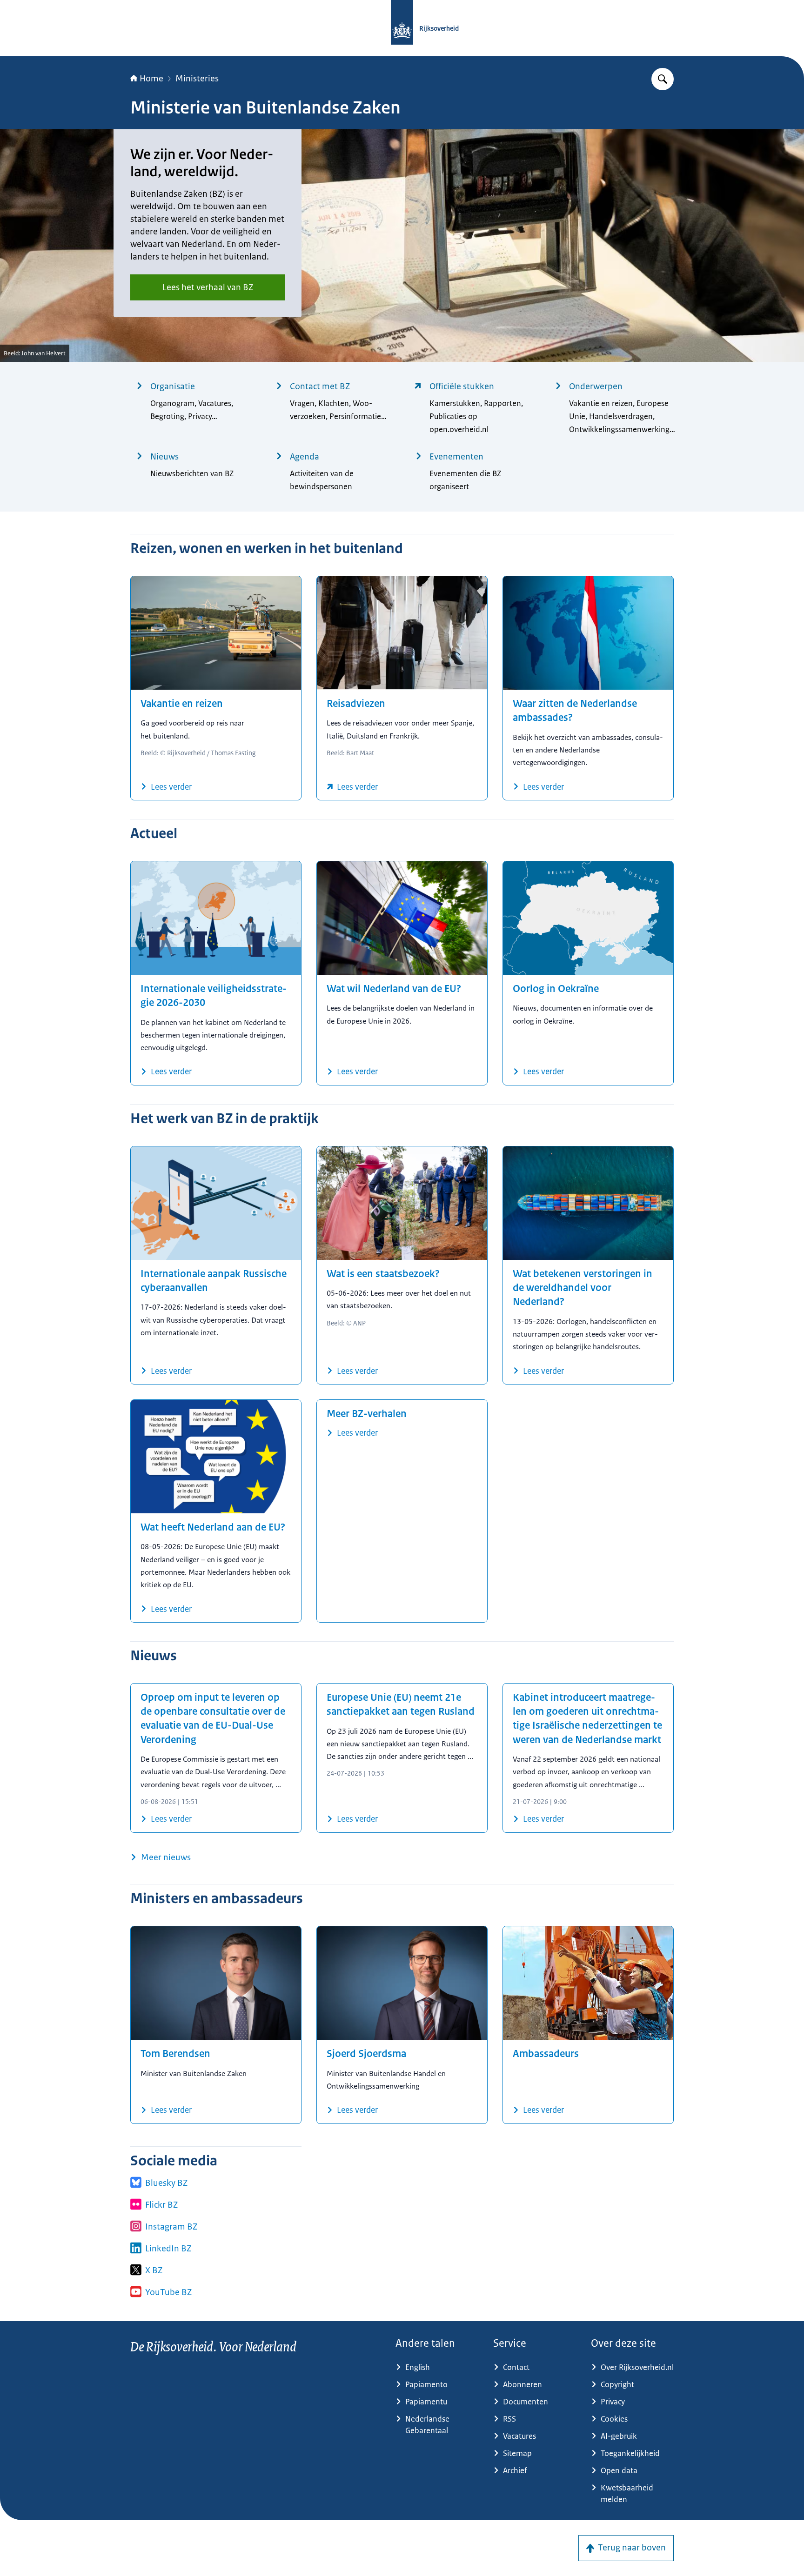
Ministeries (197, 79)
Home (151, 79)
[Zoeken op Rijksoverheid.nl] (663, 79)
